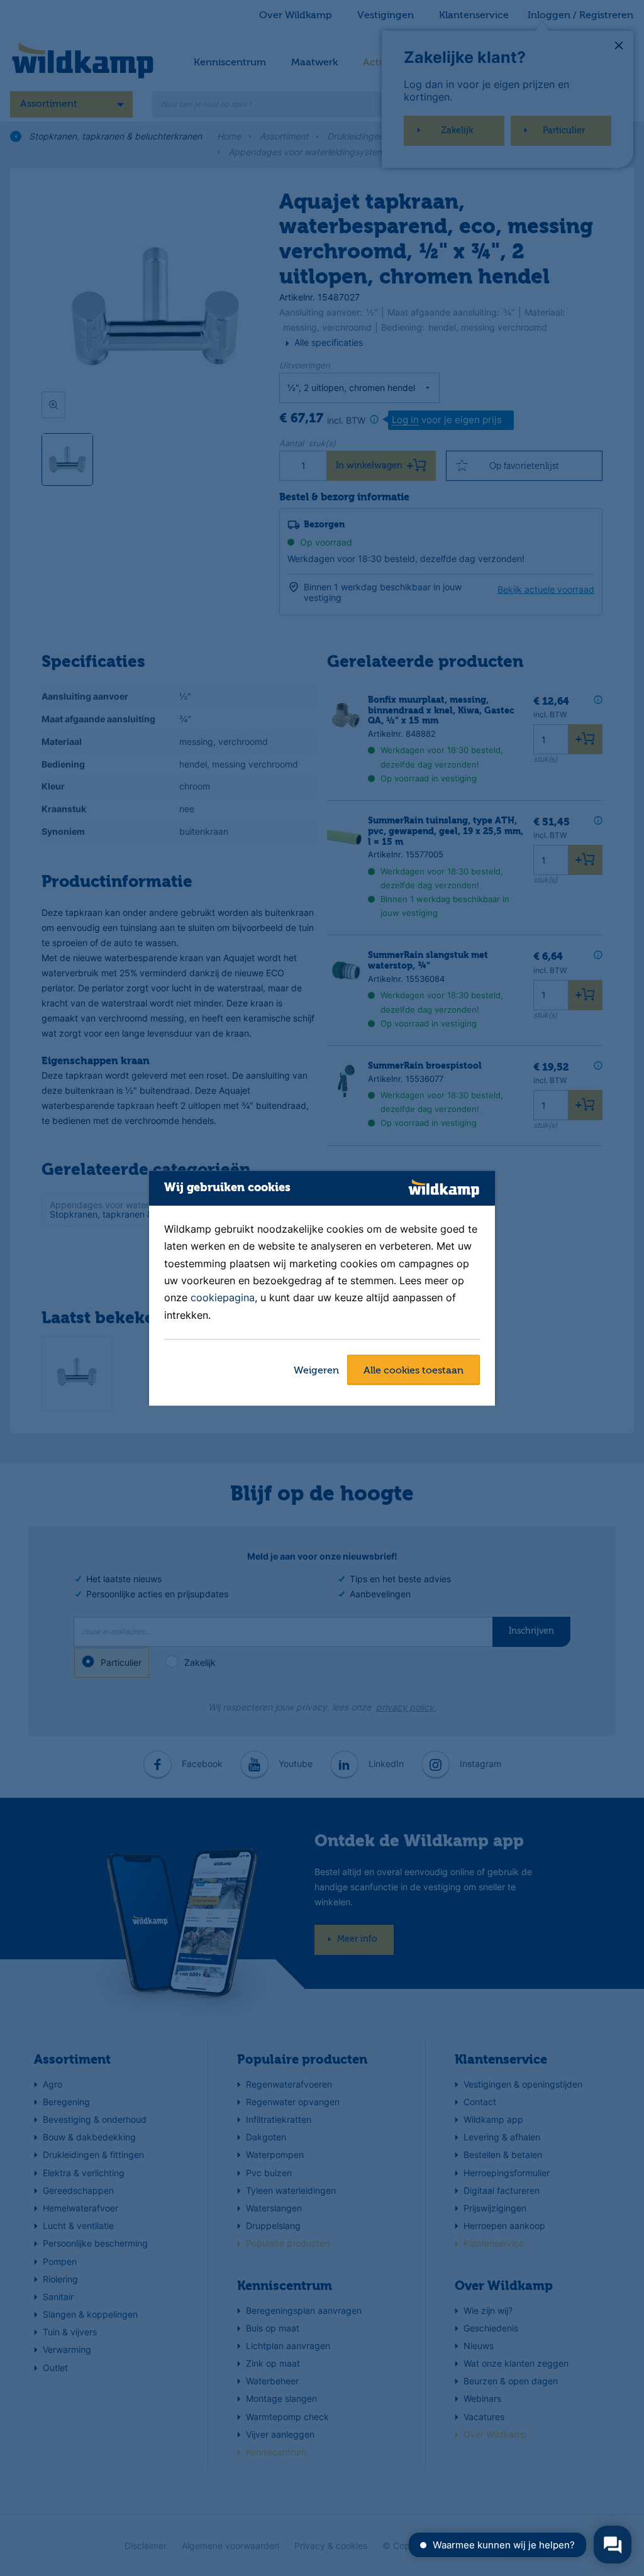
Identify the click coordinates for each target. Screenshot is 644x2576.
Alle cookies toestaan (414, 1371)
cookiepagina (223, 1298)
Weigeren (316, 1371)
